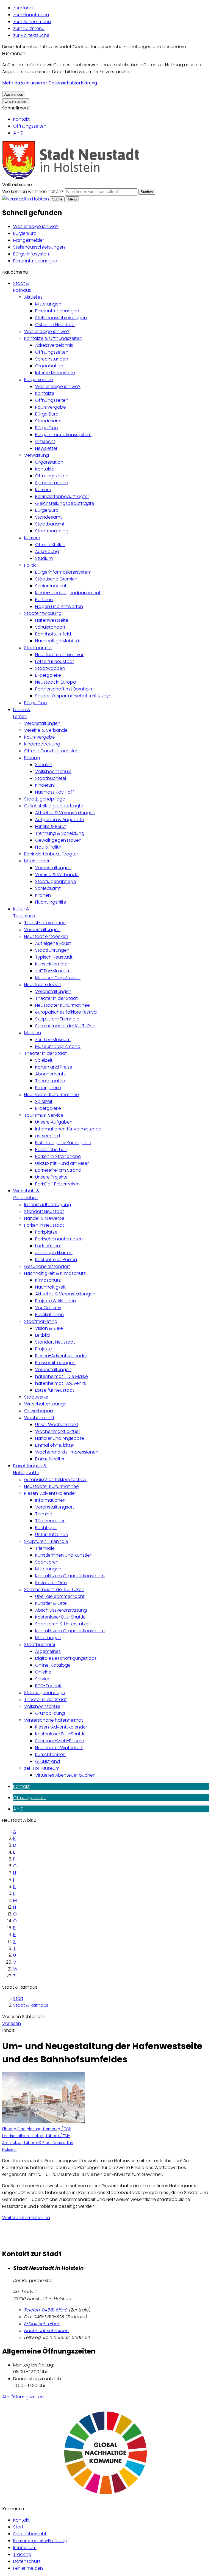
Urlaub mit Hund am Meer (62, 1163)
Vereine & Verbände (46, 730)
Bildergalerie (48, 675)
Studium (44, 558)
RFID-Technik (48, 1686)
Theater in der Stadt (56, 998)
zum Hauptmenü (31, 15)
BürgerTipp (47, 428)
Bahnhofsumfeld (53, 634)
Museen (33, 1033)
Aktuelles (33, 297)
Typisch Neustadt (54, 957)
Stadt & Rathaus (31, 2005)
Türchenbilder (50, 1521)
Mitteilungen (48, 304)
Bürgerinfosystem (32, 254)
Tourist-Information (45, 923)
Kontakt (21, 119)
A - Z (18, 133)
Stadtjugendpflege (45, 799)
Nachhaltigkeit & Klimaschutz (55, 1273)
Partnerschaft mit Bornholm (64, 689)
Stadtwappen (50, 668)
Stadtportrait (38, 648)
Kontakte (45, 393)
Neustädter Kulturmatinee (63, 1005)
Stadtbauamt (50, 524)
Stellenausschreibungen (39, 247)
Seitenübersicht (30, 2534)
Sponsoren (47, 1562)
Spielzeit (44, 1060)
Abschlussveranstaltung (61, 1610)
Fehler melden (28, 2568)
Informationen (50, 1500)
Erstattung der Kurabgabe (63, 1143)
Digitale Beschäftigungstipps (66, 1658)
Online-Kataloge (53, 1665)
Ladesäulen (48, 1246)
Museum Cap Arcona (58, 978)
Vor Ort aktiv (48, 1308)
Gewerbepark (39, 1411)
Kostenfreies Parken (56, 1260)
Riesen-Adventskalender (61, 1356)
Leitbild (42, 1335)
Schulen (44, 765)
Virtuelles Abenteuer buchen (65, 1775)
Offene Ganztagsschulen (51, 751)
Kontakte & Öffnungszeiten (53, 338)
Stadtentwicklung (43, 613)
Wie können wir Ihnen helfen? (33, 192)
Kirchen (43, 895)
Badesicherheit (51, 1150)
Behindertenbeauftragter (62, 496)
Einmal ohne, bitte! (55, 1445)
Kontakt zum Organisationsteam (70, 1576)
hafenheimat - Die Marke (62, 1376)
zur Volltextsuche (31, 35)
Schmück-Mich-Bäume (60, 1741)
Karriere (43, 490)
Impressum (25, 2548)
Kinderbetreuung (42, 744)
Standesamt (48, 421)
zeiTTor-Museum (53, 971)
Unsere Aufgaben (54, 1122)
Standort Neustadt (44, 1211)
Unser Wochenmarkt (57, 1425)
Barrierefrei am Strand (58, 1170)
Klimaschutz (48, 1280)
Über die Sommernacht (60, 1596)
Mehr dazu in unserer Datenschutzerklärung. (50, 83)
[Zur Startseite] (71, 178)
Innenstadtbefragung (48, 1205)
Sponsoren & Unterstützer (63, 1624)
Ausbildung (47, 551)
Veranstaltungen (42, 723)
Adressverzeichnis (54, 345)
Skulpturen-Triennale (57, 1019)
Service (43, 1679)
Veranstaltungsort (55, 1507)
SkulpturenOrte (51, 1583)
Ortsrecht (45, 441)
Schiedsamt (48, 888)
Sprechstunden (52, 359)
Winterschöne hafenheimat (54, 1720)
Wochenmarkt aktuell (58, 1431)
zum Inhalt (24, 8)
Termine (44, 1514)
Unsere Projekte (51, 1177)
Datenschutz (27, 2561)
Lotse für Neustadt (55, 661)
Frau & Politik (48, 847)
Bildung (32, 758)
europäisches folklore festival (66, 1012)
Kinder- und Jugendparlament (68, 593)
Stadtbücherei (51, 778)
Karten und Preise (54, 1067)
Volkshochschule (53, 771)
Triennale (45, 1548)
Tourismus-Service (44, 1115)
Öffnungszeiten (30, 126)
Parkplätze (46, 1232)
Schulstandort (50, 627)
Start (18, 1998)
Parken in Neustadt (44, 1225)
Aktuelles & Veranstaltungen (65, 813)
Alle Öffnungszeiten (23, 2397)
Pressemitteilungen (55, 1363)
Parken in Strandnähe (58, 1156)
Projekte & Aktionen (55, 1301)
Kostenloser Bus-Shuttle (60, 1617)
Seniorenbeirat (51, 586)
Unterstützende (52, 1535)
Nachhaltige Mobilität (58, 641)
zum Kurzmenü (29, 28)
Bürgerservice (39, 380)
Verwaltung (37, 455)
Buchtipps (46, 1528)
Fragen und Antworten (59, 606)
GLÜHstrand (48, 1761)
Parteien (44, 600)
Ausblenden (14, 94)
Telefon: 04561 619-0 (46, 2310)
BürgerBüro (25, 233)
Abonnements (50, 1074)
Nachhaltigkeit (50, 1287)
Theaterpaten (50, 1081)
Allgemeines (48, 1651)
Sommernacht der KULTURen (65, 1026)
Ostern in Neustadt (55, 325)
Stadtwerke (36, 1397)
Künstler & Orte (51, 1603)
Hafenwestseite (52, 620)
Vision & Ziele (49, 1328)
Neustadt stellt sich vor (59, 655)
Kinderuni (45, 785)
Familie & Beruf (51, 826)
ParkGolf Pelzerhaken (57, 1184)
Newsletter (46, 448)
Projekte (44, 1349)
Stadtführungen (52, 950)
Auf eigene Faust (53, 943)
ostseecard (48, 1136)
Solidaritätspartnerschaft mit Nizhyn (73, 696)
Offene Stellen (50, 545)
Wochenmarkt (39, 1418)
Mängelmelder (29, 240)
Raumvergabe (51, 407)
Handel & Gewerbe (44, 1218)
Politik (30, 565)
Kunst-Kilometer (52, 964)
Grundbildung (50, 1713)
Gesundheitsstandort (47, 1266)
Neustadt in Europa (56, 682)
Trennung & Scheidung (60, 833)
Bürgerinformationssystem (63, 435)
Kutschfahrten (50, 1755)
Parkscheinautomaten (59, 1239)
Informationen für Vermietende (68, 1129)
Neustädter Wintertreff (59, 1748)
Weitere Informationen (26, 2218)
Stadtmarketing (52, 531)
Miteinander (37, 861)
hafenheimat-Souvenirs (61, 1383)
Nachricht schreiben (46, 2331)
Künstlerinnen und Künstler (63, 1555)
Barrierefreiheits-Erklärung (40, 2541)
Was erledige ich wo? (36, 226)
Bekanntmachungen (35, 261)
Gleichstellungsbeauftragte (65, 503)
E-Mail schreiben (42, 2324)
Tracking (22, 2554)
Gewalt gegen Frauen (58, 840)
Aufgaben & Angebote (60, 820)
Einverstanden (16, 101)
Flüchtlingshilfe (51, 902)
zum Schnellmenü (32, 22)
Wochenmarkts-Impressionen (67, 1452)
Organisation (49, 366)
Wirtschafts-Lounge (45, 1404)
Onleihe (43, 1672)
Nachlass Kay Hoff (55, 792)
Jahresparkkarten (54, 1253)
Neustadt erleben (43, 985)
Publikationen (49, 1315)
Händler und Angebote (60, 1438)
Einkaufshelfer (50, 1459)
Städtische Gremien (56, 579)
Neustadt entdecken (46, 936)
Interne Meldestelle (55, 373)
